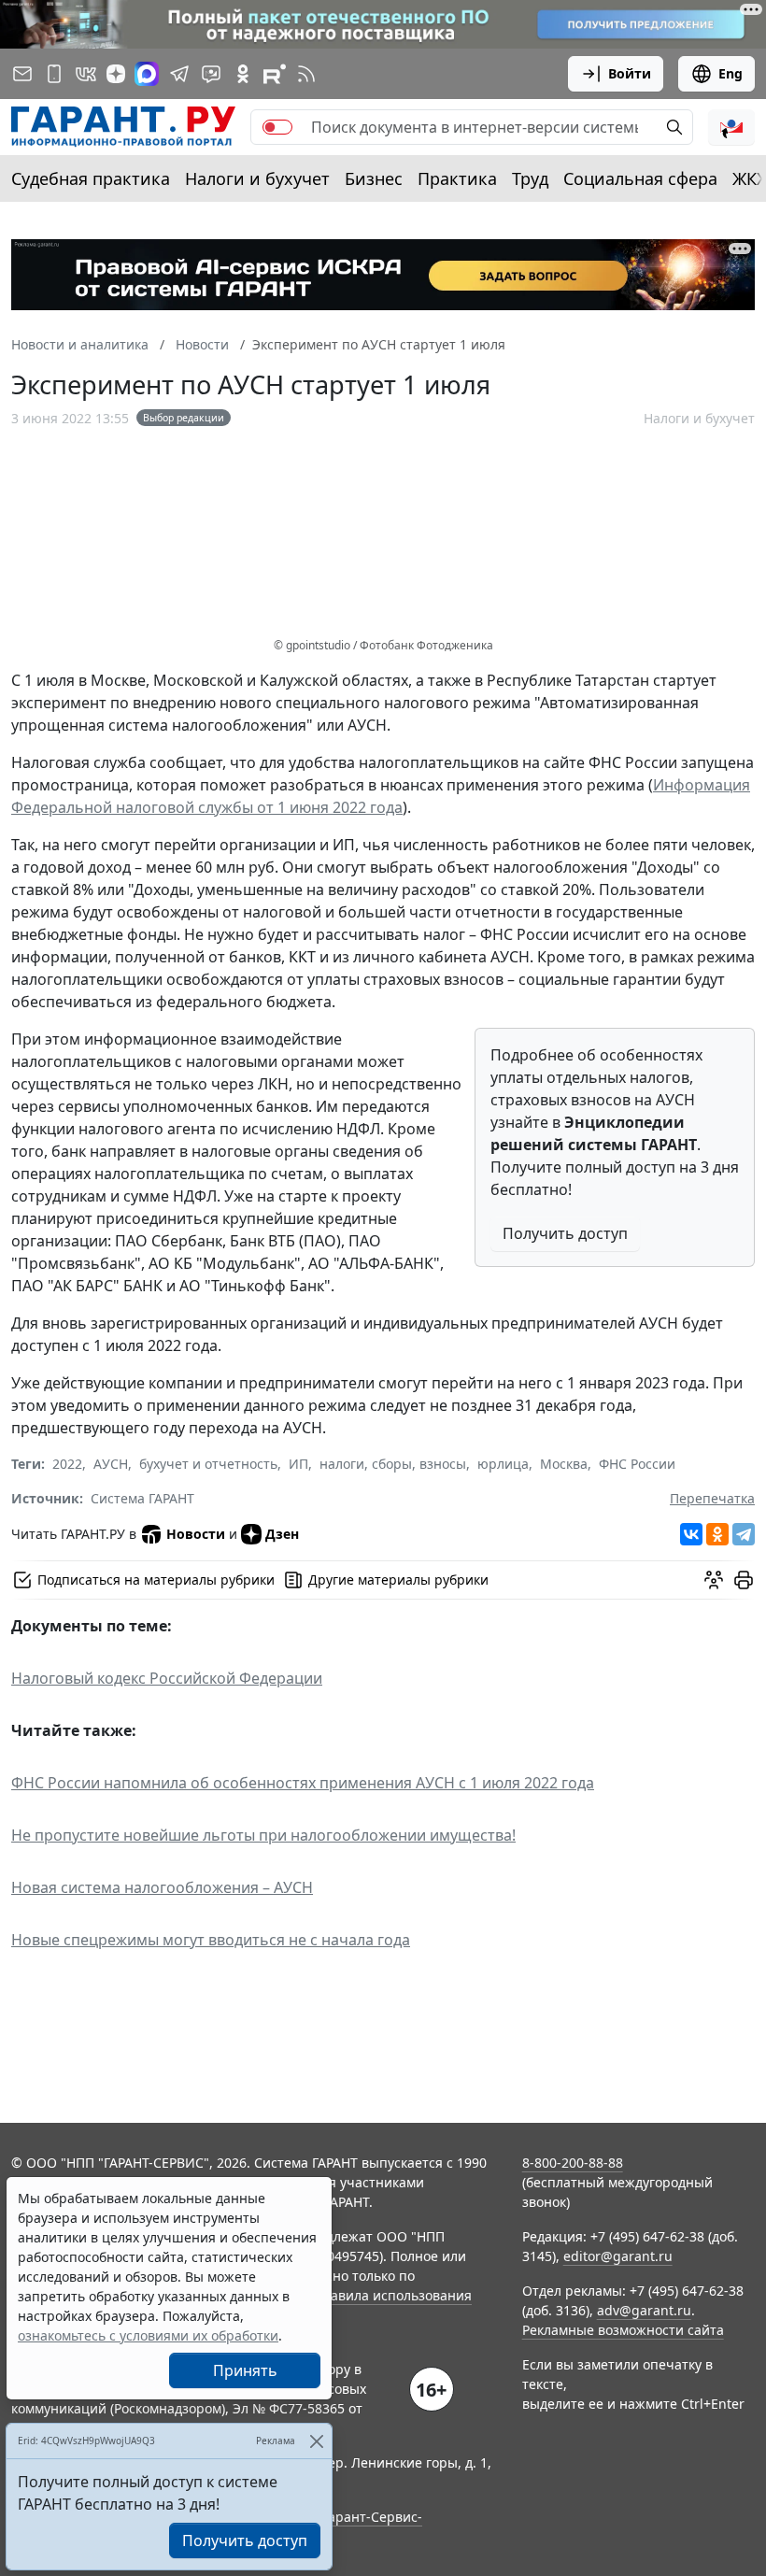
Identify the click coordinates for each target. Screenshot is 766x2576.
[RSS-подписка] (306, 74)
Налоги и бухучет (257, 178)
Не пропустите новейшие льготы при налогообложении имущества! (263, 1835)
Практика (457, 178)
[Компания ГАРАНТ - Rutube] (275, 74)
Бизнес (374, 178)
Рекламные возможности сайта (623, 2330)
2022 (67, 1464)
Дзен (282, 1534)
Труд (530, 178)
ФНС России (637, 1464)
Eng (731, 73)
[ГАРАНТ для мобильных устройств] (54, 74)
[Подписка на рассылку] (22, 74)
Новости (196, 1534)
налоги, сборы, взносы (393, 1464)
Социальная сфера (640, 178)
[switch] (277, 127)
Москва (564, 1464)
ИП (298, 1464)
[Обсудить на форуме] (714, 1580)
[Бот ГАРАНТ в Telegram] (211, 74)
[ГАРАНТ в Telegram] (179, 74)
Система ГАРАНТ (142, 1498)
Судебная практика (91, 178)
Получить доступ (565, 1233)
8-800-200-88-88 (573, 2163)
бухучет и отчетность (208, 1464)
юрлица (503, 1464)
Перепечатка (712, 1498)
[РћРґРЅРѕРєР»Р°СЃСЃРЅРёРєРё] (717, 1534)
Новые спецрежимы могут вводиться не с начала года (211, 1940)
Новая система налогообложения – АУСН (162, 1887)
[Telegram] (744, 1534)
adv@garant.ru (644, 2310)
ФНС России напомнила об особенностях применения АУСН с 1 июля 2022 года (303, 1783)
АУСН (111, 1464)
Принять (245, 2370)
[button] (731, 127)
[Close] (316, 2441)
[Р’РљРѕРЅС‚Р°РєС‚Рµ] (691, 1534)
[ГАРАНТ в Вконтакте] (86, 74)
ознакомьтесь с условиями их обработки (148, 2335)
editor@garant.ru (618, 2256)
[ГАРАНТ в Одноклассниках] (243, 74)
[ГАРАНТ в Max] (147, 74)
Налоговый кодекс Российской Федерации (167, 1678)
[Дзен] (116, 74)
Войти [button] (630, 73)
